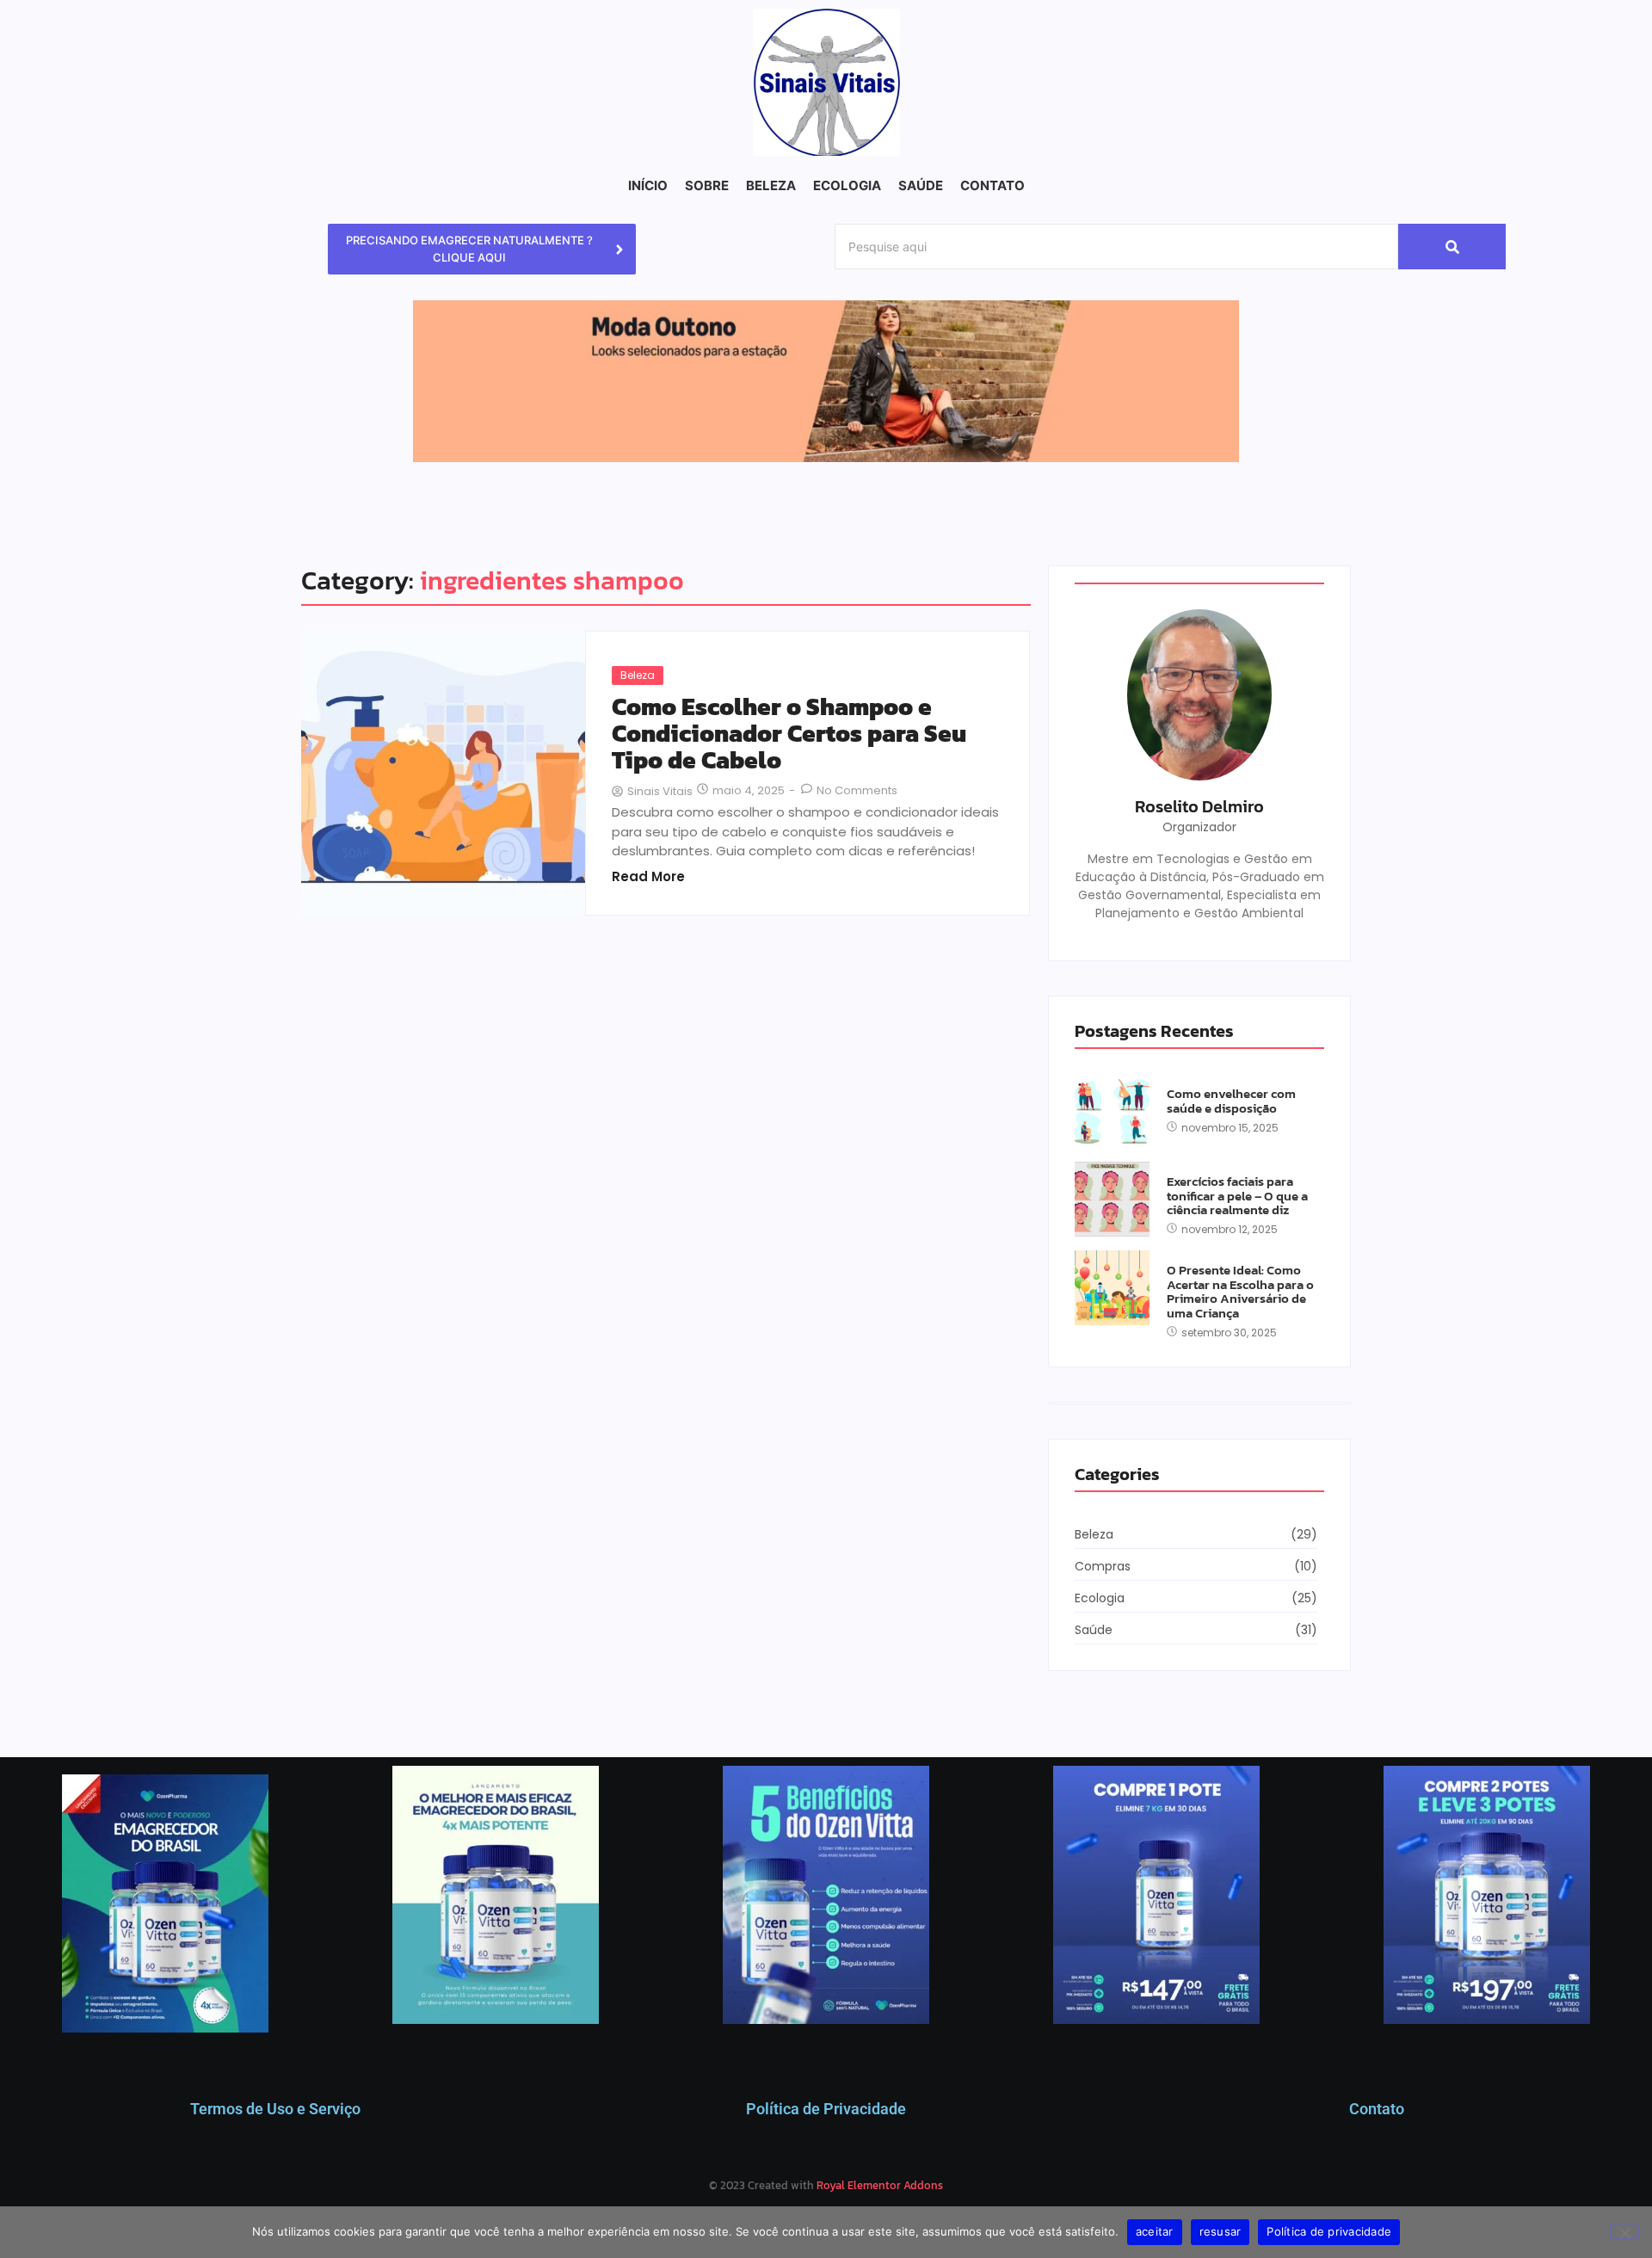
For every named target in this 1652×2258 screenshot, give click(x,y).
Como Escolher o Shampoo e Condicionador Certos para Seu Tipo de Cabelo (789, 733)
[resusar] (1624, 2231)
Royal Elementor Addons (880, 2185)
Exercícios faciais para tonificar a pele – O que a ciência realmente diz (1237, 1196)
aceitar (1155, 2231)
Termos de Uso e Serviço (275, 2109)
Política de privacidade (1329, 2231)
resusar (1221, 2231)
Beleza (638, 675)
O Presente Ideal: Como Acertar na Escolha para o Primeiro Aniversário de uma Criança (1240, 1292)
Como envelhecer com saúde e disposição (1231, 1101)
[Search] (1452, 247)
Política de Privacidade (826, 2109)
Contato (1377, 2109)
